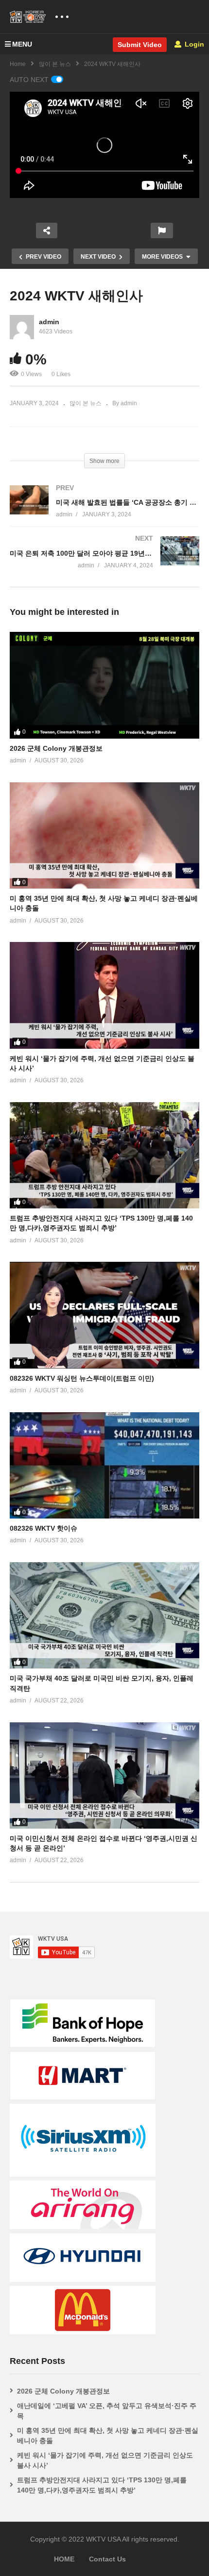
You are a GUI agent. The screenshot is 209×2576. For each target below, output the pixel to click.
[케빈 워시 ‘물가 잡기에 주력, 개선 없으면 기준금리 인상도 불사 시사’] (104, 995)
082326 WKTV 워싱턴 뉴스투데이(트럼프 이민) (82, 1378)
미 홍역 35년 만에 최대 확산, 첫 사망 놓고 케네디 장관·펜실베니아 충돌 (108, 2436)
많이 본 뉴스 (55, 64)
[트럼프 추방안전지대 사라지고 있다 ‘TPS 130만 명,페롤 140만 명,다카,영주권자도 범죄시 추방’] (104, 1155)
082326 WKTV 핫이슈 (44, 1528)
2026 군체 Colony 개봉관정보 (56, 748)
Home (18, 64)
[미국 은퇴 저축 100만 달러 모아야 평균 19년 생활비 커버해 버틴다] (104, 562)
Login (193, 44)
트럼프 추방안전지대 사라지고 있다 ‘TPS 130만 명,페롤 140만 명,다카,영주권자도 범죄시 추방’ (102, 2485)
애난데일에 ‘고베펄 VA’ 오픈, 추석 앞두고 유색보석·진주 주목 (107, 2411)
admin (49, 322)
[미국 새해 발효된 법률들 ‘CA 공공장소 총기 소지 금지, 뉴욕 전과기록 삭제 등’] (104, 511)
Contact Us (107, 2559)
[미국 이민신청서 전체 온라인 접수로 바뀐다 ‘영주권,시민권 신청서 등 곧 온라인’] (104, 1775)
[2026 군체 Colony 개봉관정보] (104, 685)
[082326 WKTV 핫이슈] (104, 1465)
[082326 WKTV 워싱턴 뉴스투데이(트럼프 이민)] (104, 1315)
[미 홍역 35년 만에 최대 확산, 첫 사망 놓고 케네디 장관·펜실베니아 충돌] (104, 835)
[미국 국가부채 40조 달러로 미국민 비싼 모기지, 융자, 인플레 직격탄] (104, 1615)
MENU (22, 44)
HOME (64, 2559)
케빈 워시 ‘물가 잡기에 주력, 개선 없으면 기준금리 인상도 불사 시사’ (105, 2460)
